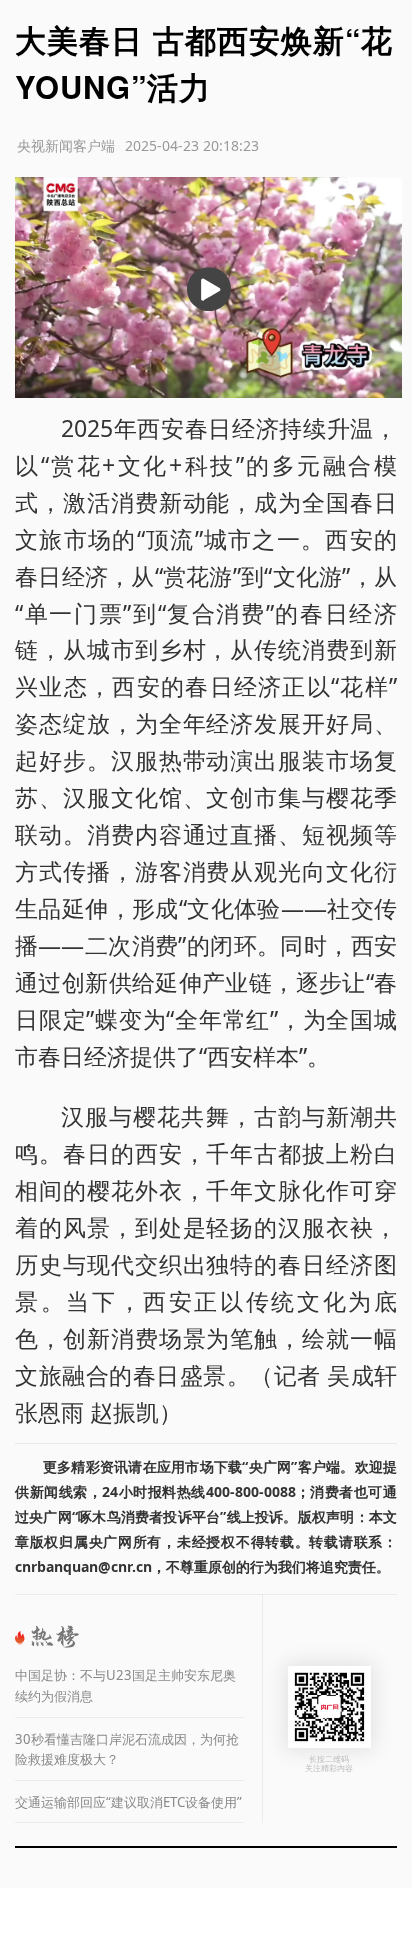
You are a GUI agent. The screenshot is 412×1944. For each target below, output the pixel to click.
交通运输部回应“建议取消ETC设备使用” (128, 1802)
